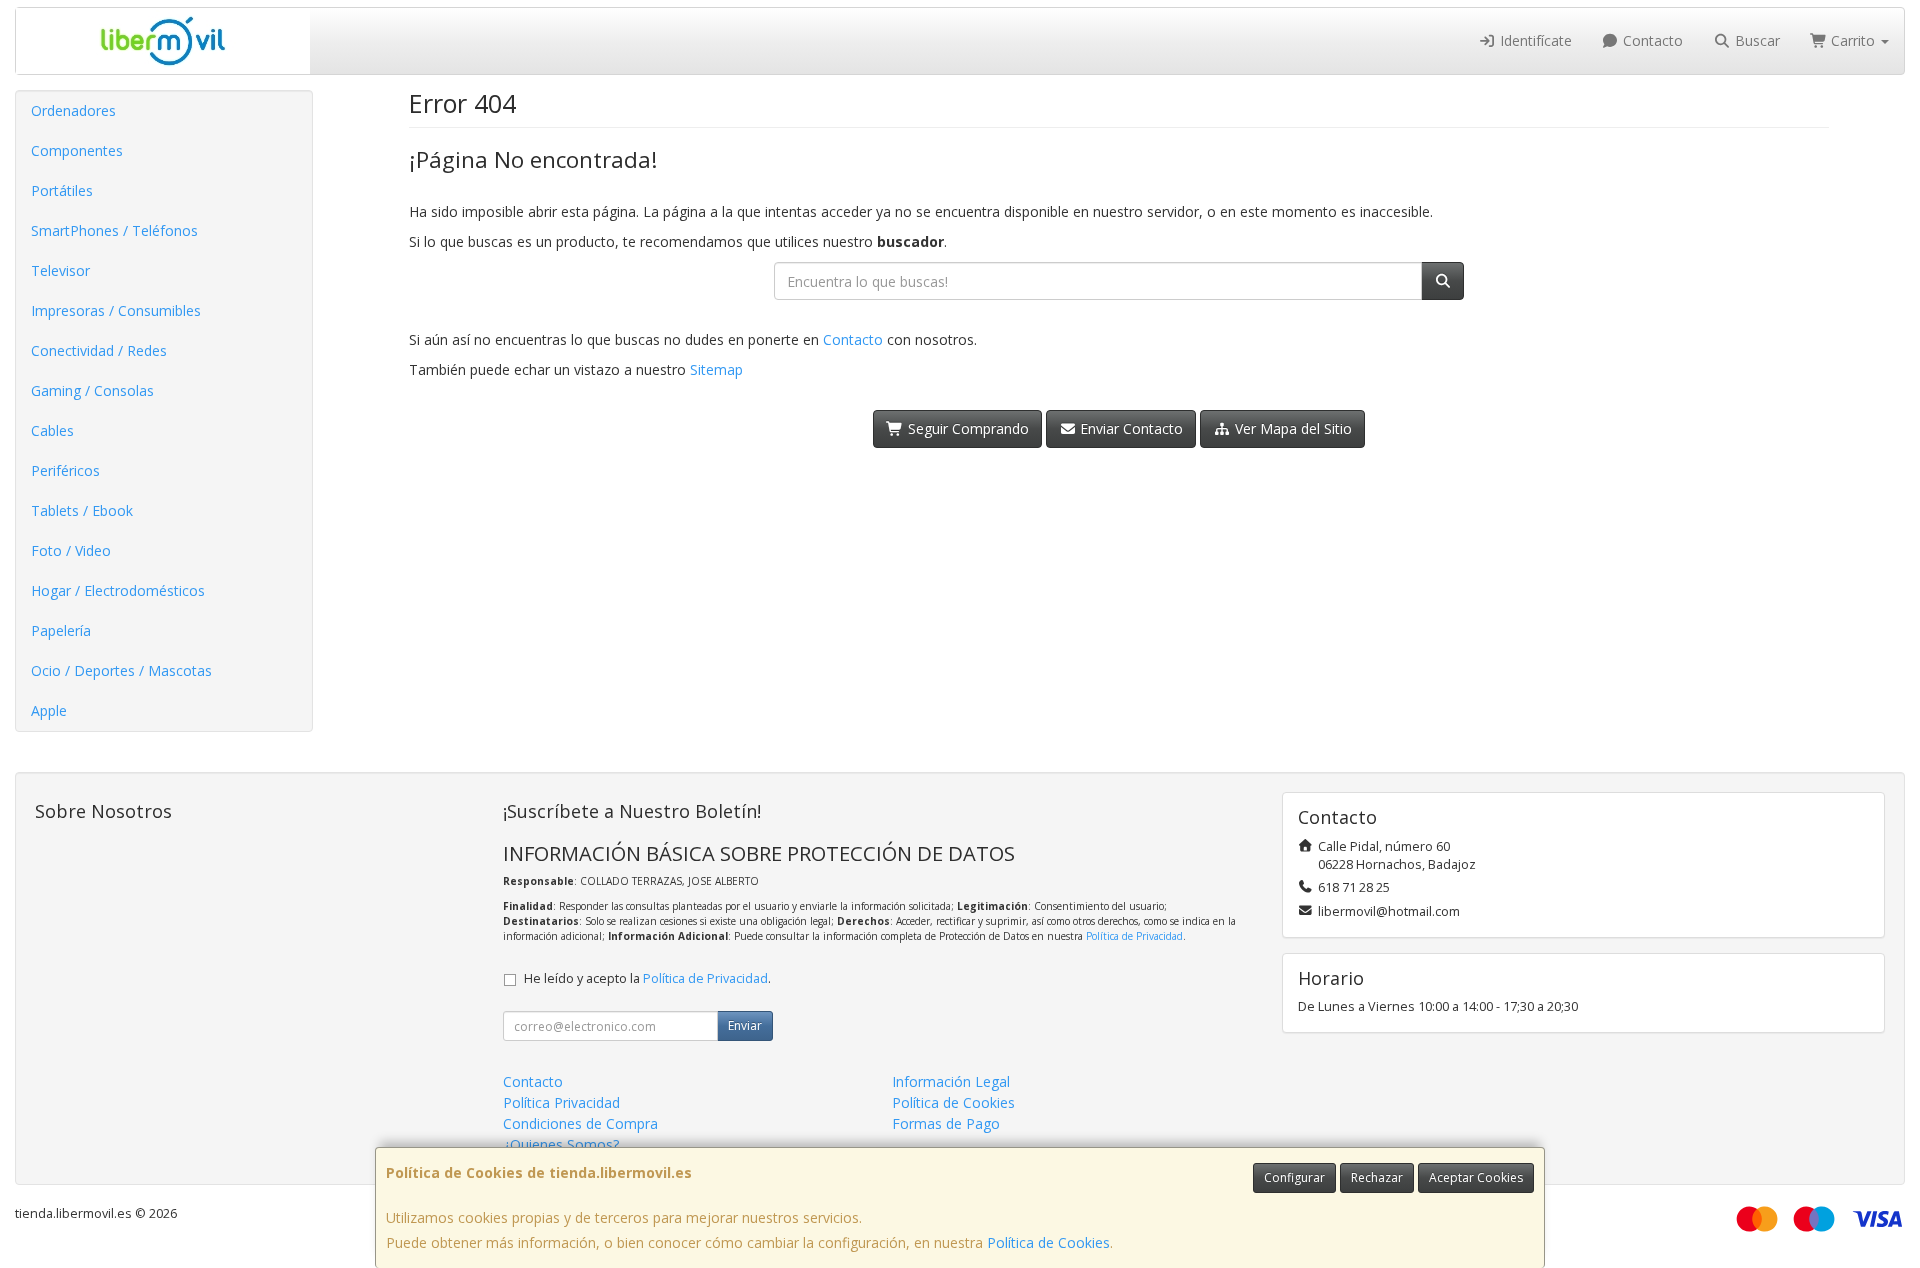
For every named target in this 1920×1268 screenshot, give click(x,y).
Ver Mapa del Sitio (1291, 428)
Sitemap (716, 369)
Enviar (745, 1025)
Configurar (1294, 1177)
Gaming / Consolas (92, 390)
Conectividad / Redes (99, 350)
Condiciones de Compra (580, 1123)
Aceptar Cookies (1476, 1177)
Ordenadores (73, 110)
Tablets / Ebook (82, 510)
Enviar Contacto (1129, 428)
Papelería (61, 630)
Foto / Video (71, 550)
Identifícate (1534, 40)
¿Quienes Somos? (561, 1144)
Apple (49, 710)
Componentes (77, 150)
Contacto (1651, 40)
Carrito (1853, 40)
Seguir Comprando (966, 428)
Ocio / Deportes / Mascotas (121, 670)
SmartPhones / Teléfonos (114, 230)
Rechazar (1377, 1177)
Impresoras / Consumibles (116, 310)
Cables (52, 430)
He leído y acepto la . (647, 978)
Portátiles (62, 190)
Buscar (1755, 40)
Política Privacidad (561, 1102)
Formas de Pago (946, 1123)
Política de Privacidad (1134, 936)
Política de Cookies (1048, 1242)
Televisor (60, 270)
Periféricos (65, 470)
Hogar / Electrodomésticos (118, 590)
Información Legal (951, 1081)
